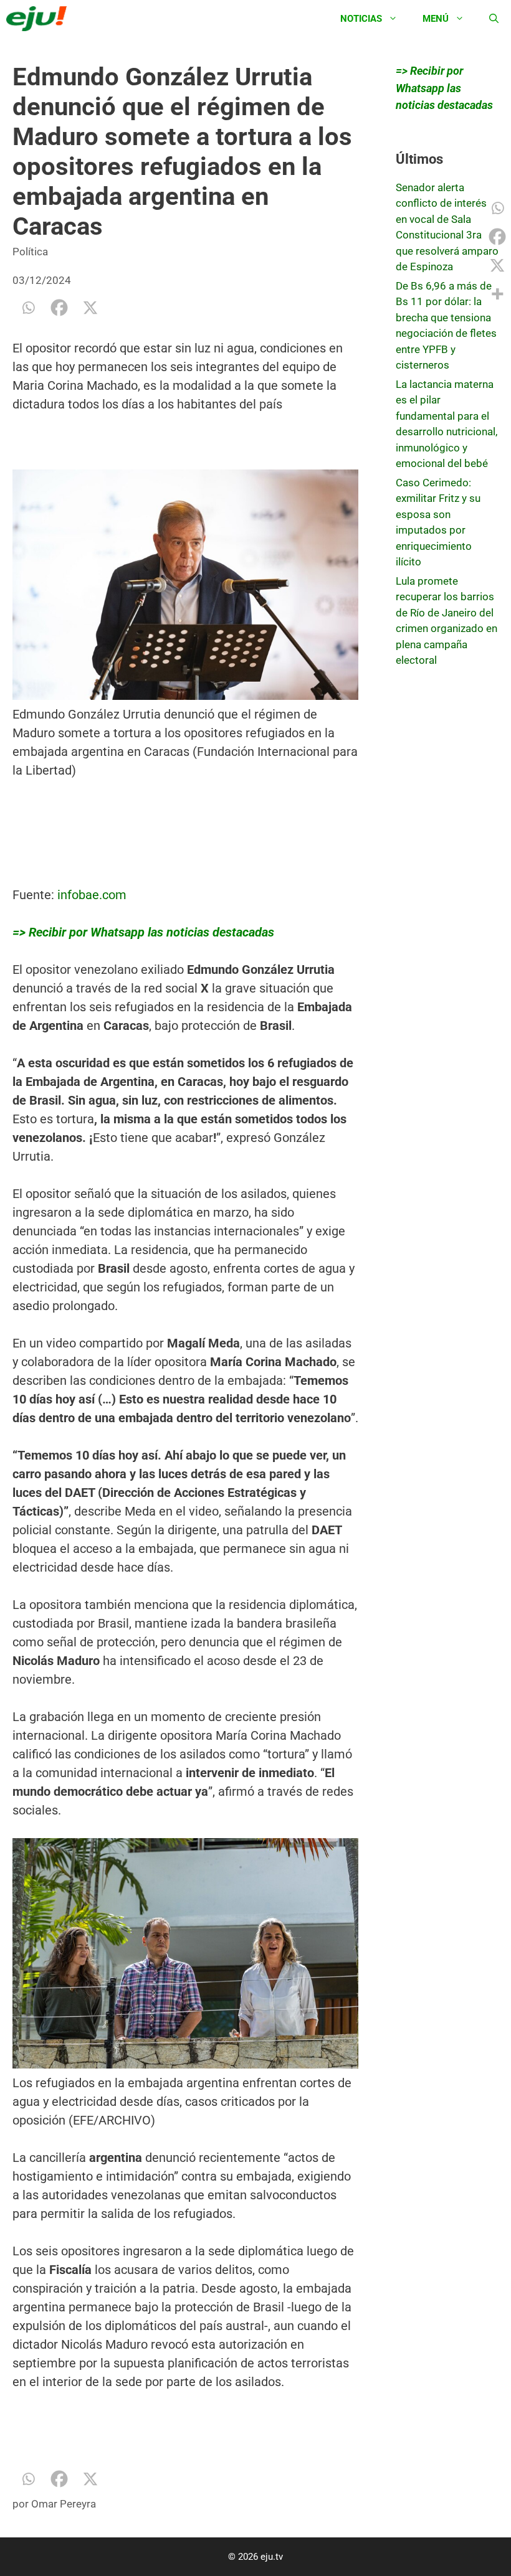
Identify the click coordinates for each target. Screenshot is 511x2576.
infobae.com (92, 895)
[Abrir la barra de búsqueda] (494, 19)
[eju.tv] (40, 19)
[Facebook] (59, 308)
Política (30, 252)
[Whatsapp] (28, 308)
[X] (90, 308)
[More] (497, 294)
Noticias (361, 19)
